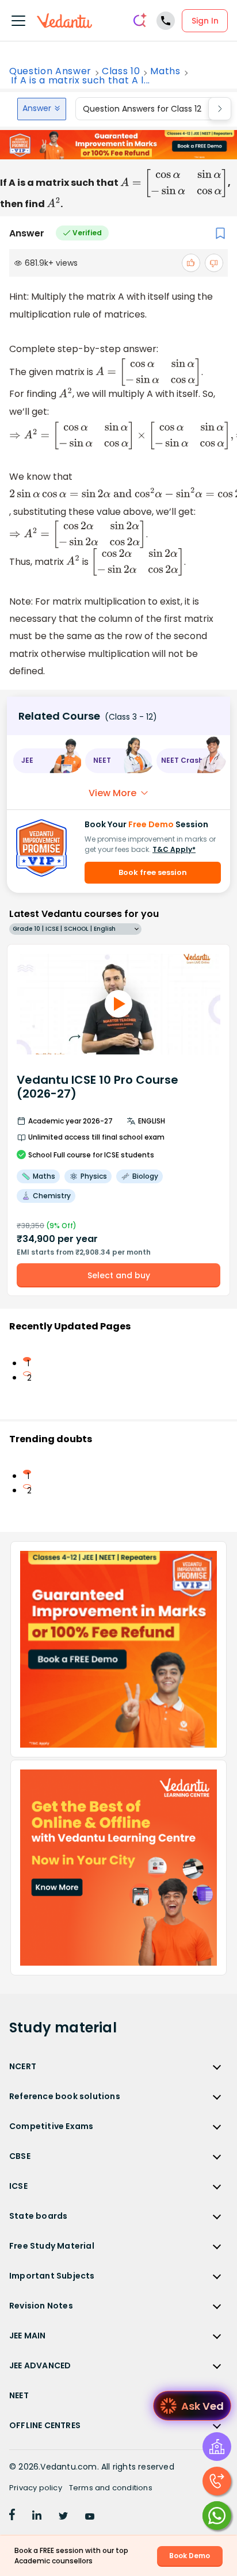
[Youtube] (90, 2517)
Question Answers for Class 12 (142, 109)
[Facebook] (12, 2517)
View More (112, 793)
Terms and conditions (111, 2488)
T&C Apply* (174, 849)
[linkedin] (37, 2517)
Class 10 (121, 71)
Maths (165, 71)
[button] (47, 761)
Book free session (153, 872)
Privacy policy (36, 2488)
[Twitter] (63, 2517)
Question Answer (50, 71)
